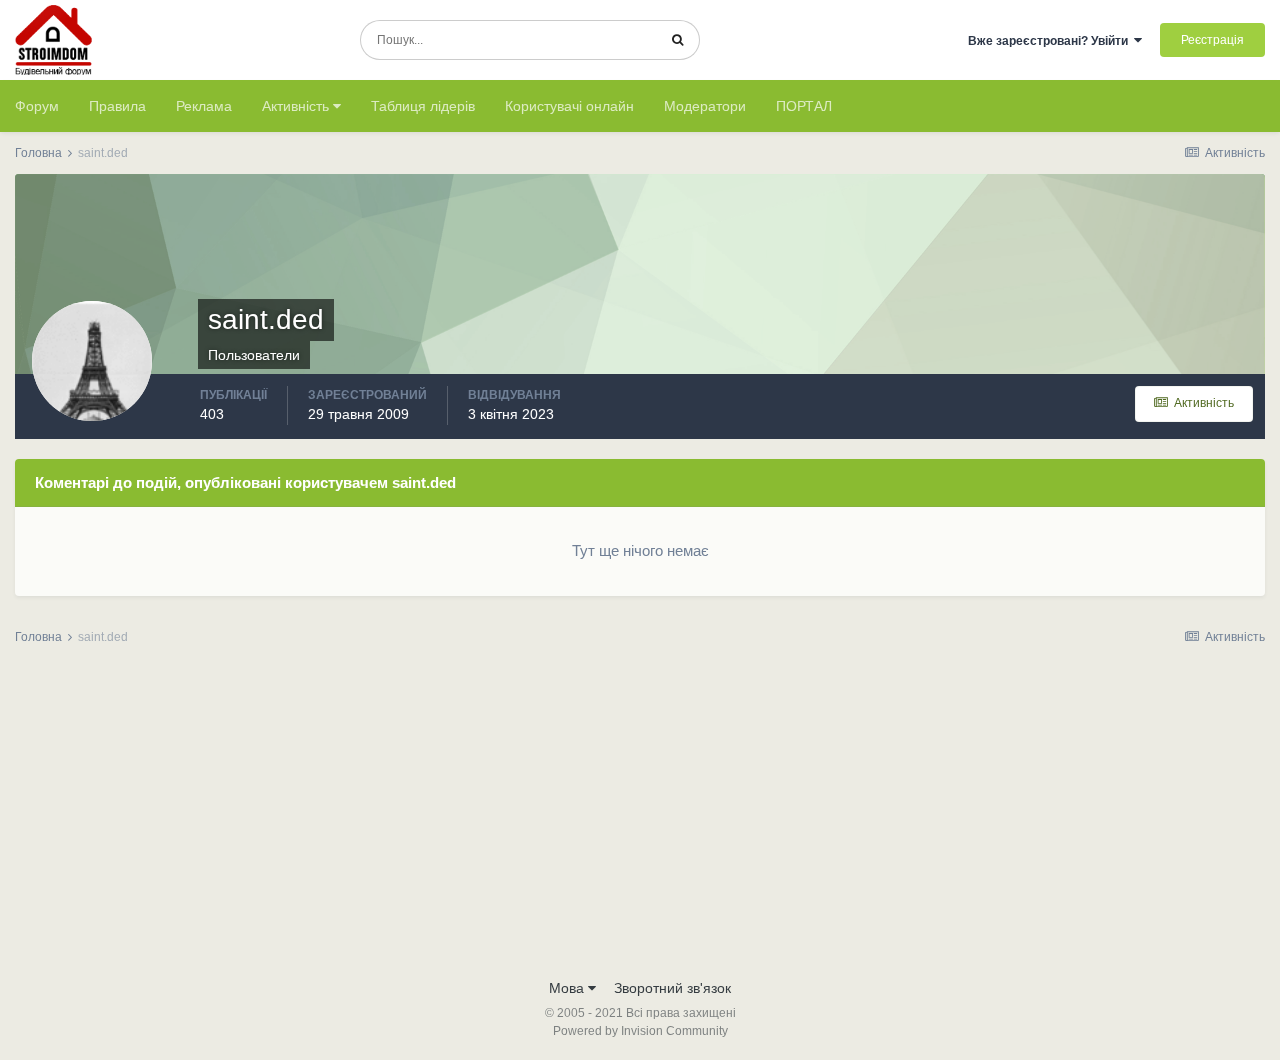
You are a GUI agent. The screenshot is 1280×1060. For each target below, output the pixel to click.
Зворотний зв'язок (672, 988)
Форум (37, 106)
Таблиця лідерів (423, 106)
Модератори (705, 106)
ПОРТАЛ (804, 106)
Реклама (204, 106)
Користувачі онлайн (569, 106)
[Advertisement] (640, 818)
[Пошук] (677, 40)
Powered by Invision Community (640, 1031)
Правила (117, 106)
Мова (568, 988)
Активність (297, 106)
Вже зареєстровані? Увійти (1051, 41)
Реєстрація (1212, 40)
